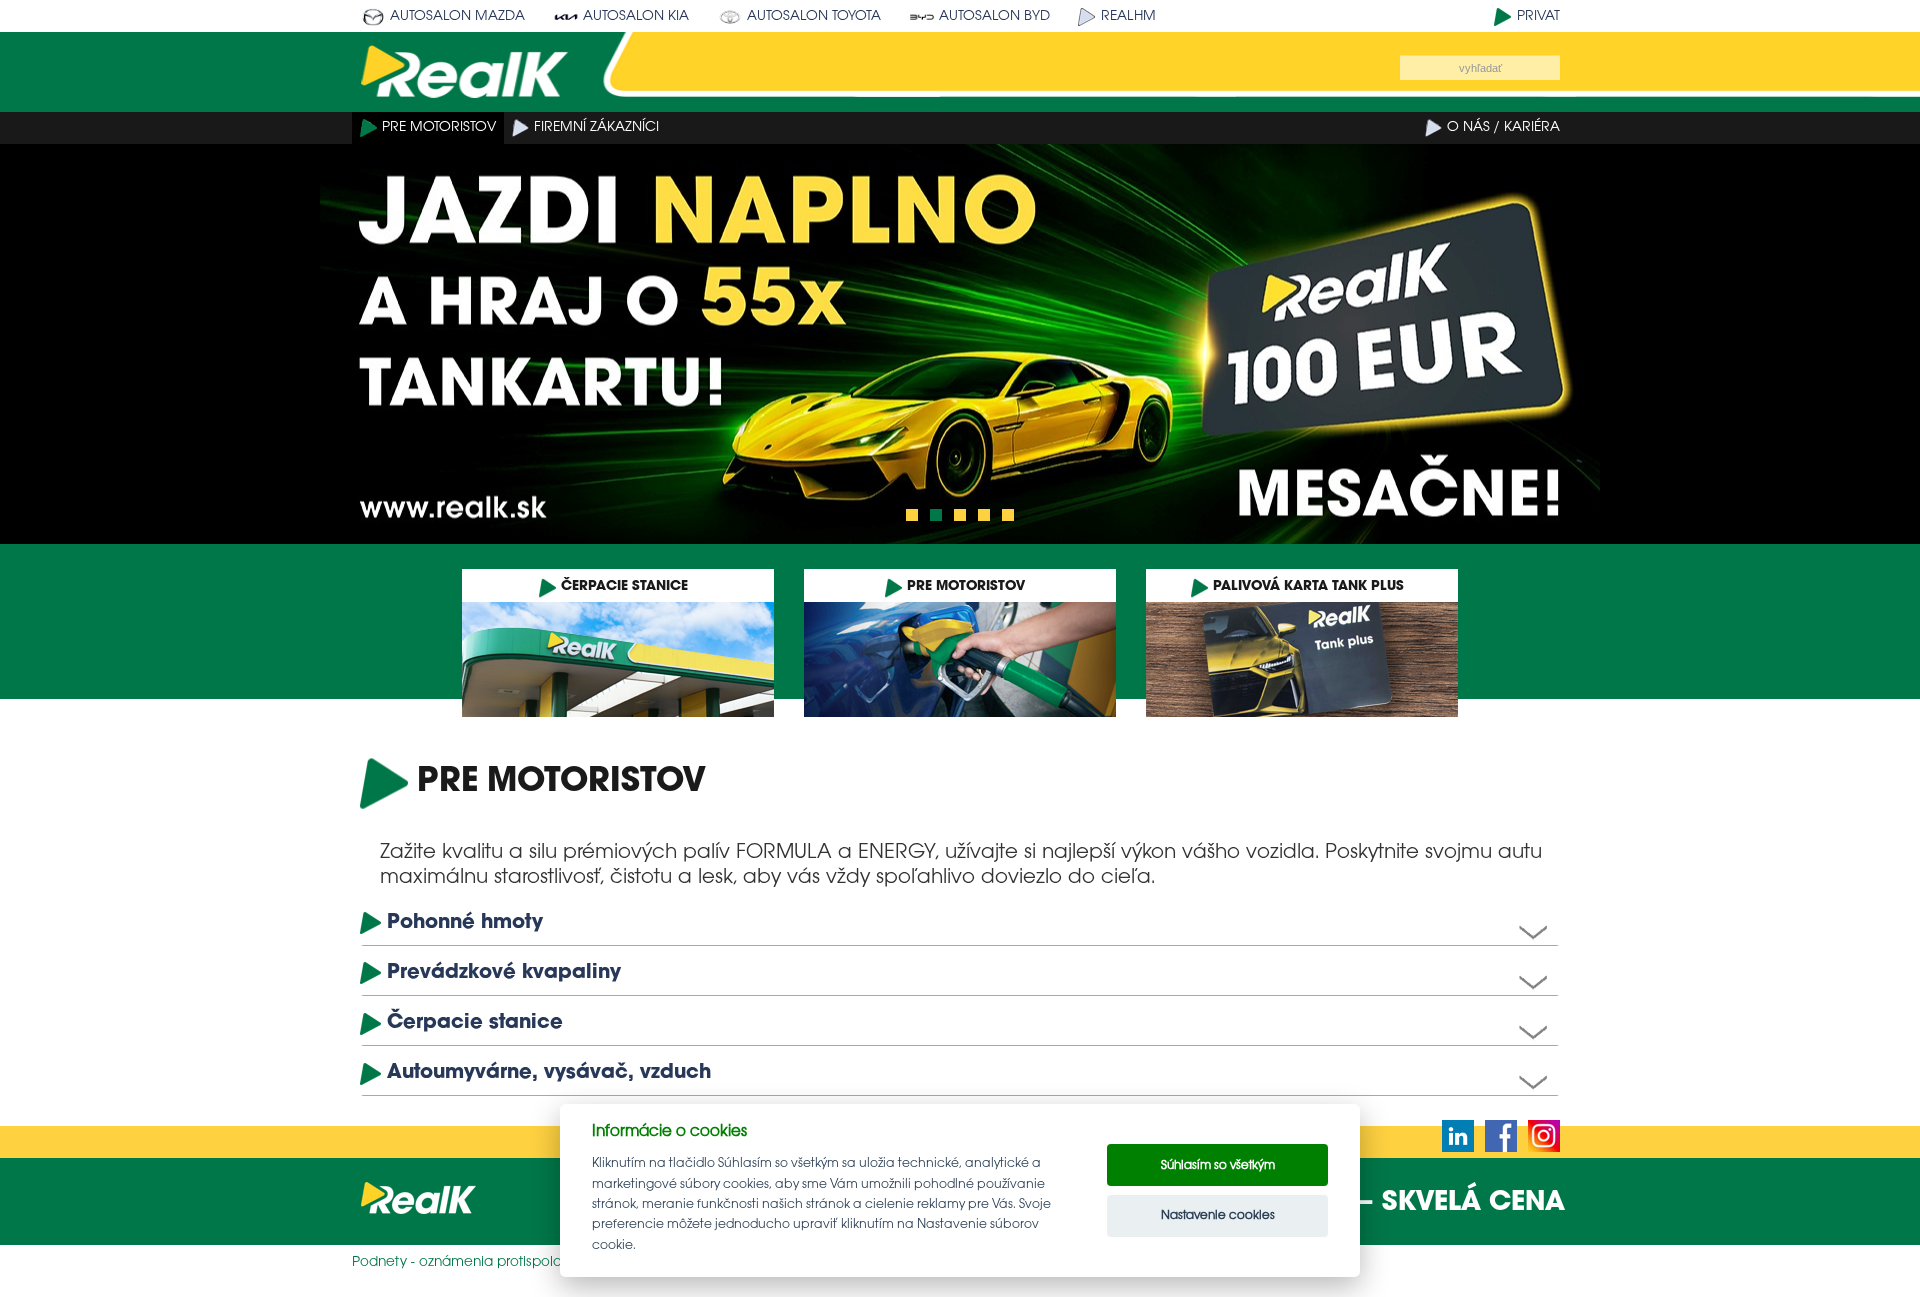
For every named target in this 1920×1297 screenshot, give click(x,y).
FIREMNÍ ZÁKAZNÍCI (596, 127)
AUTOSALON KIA (636, 16)
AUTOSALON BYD (994, 16)
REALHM (1128, 16)
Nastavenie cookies (1218, 1215)
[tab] (960, 923)
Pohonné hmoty (465, 922)
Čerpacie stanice (475, 1022)
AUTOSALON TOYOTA (814, 16)
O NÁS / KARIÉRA (1503, 127)
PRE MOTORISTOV (439, 127)
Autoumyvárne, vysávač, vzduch (549, 1072)
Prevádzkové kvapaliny (504, 972)
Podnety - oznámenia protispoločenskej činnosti (509, 1262)
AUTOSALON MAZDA (457, 16)
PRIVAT (1538, 16)
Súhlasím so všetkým (1218, 1165)
